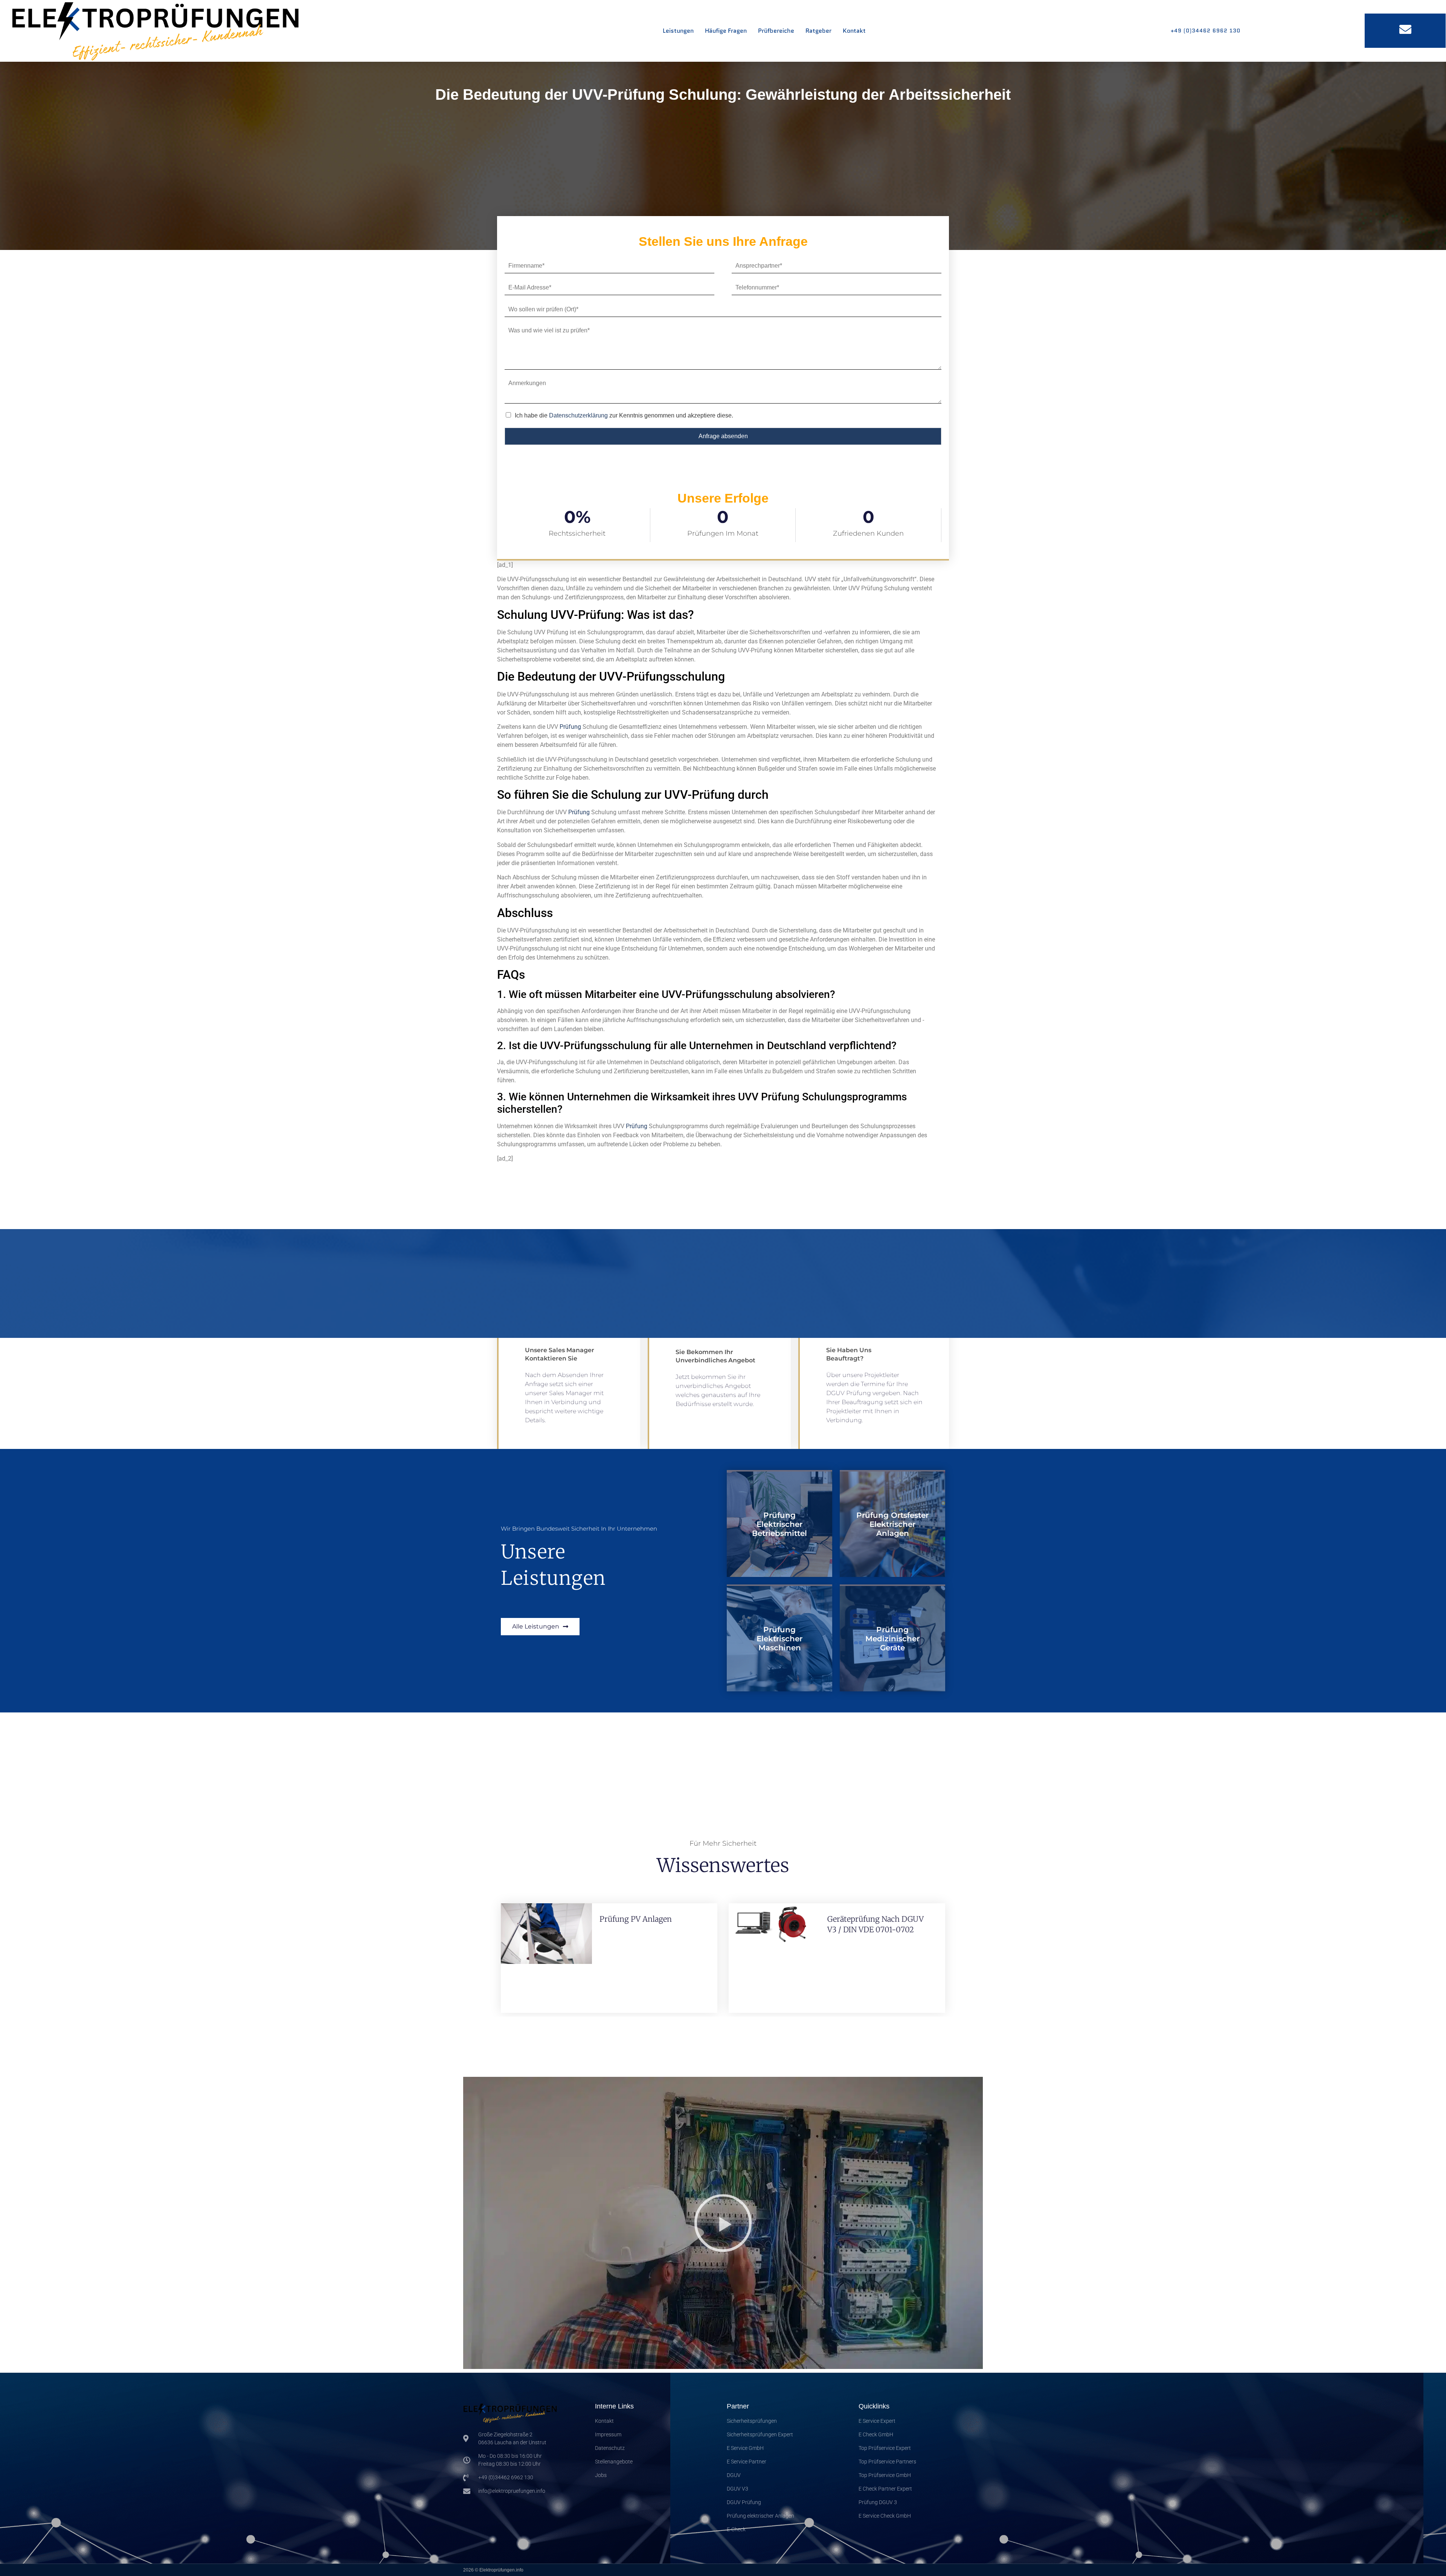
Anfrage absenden (723, 436)
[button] (723, 2223)
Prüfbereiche (776, 31)
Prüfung (570, 727)
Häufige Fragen (726, 31)
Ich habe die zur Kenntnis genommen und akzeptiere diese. (624, 415)
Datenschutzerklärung (578, 415)
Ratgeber (818, 31)
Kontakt (854, 31)
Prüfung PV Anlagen (636, 1919)
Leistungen (678, 31)
